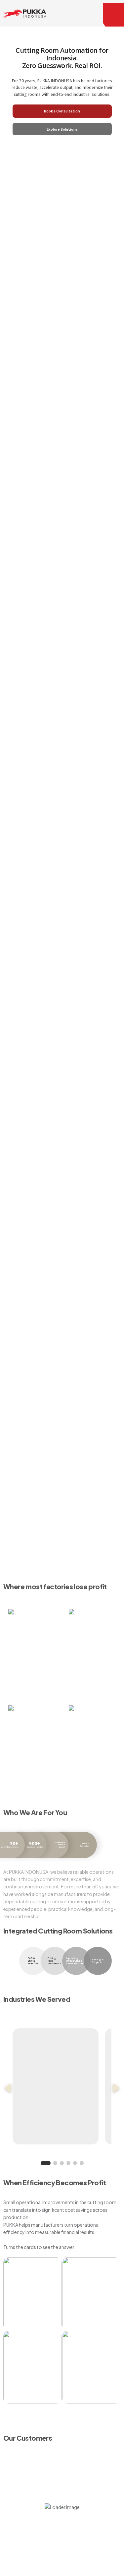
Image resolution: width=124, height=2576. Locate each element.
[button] (113, 15)
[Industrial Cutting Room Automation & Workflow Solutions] (25, 13)
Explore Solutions (62, 129)
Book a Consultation (62, 111)
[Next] (116, 2088)
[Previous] (8, 2088)
